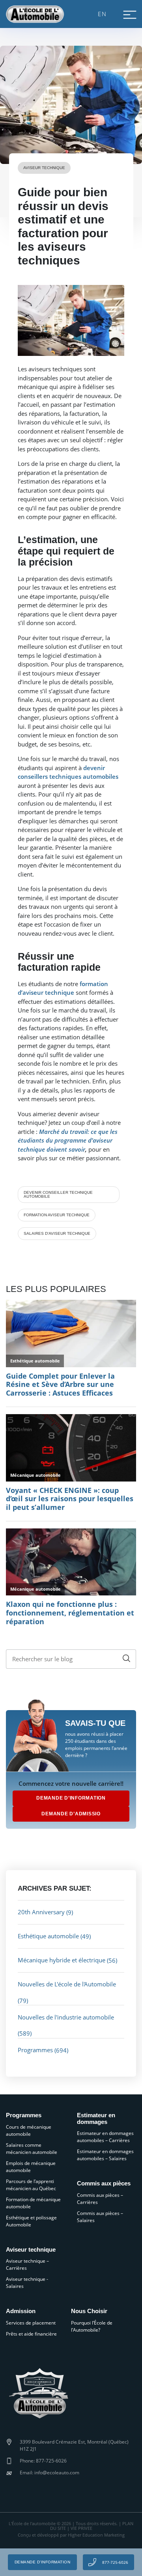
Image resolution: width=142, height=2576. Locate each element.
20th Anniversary (41, 1912)
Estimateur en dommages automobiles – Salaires (105, 2155)
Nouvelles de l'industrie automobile (66, 2017)
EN (102, 14)
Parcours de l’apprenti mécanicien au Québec (31, 2185)
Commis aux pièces (104, 2183)
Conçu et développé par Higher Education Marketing (71, 2535)
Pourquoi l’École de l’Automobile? (92, 2326)
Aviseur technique (44, 168)
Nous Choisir (89, 2311)
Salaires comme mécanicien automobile (32, 2149)
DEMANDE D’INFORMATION (71, 1798)
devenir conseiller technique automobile (58, 1194)
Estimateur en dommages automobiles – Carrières (105, 2137)
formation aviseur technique (57, 1215)
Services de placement (31, 2323)
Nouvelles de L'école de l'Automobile (67, 1984)
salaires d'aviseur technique (57, 1233)
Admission (21, 2311)
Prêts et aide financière (31, 2334)
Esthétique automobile (48, 1936)
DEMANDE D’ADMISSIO (71, 1814)
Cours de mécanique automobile (29, 2130)
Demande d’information (43, 2562)
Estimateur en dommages (96, 2119)
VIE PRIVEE (81, 2528)
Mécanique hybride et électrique (62, 1960)
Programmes (35, 2050)
